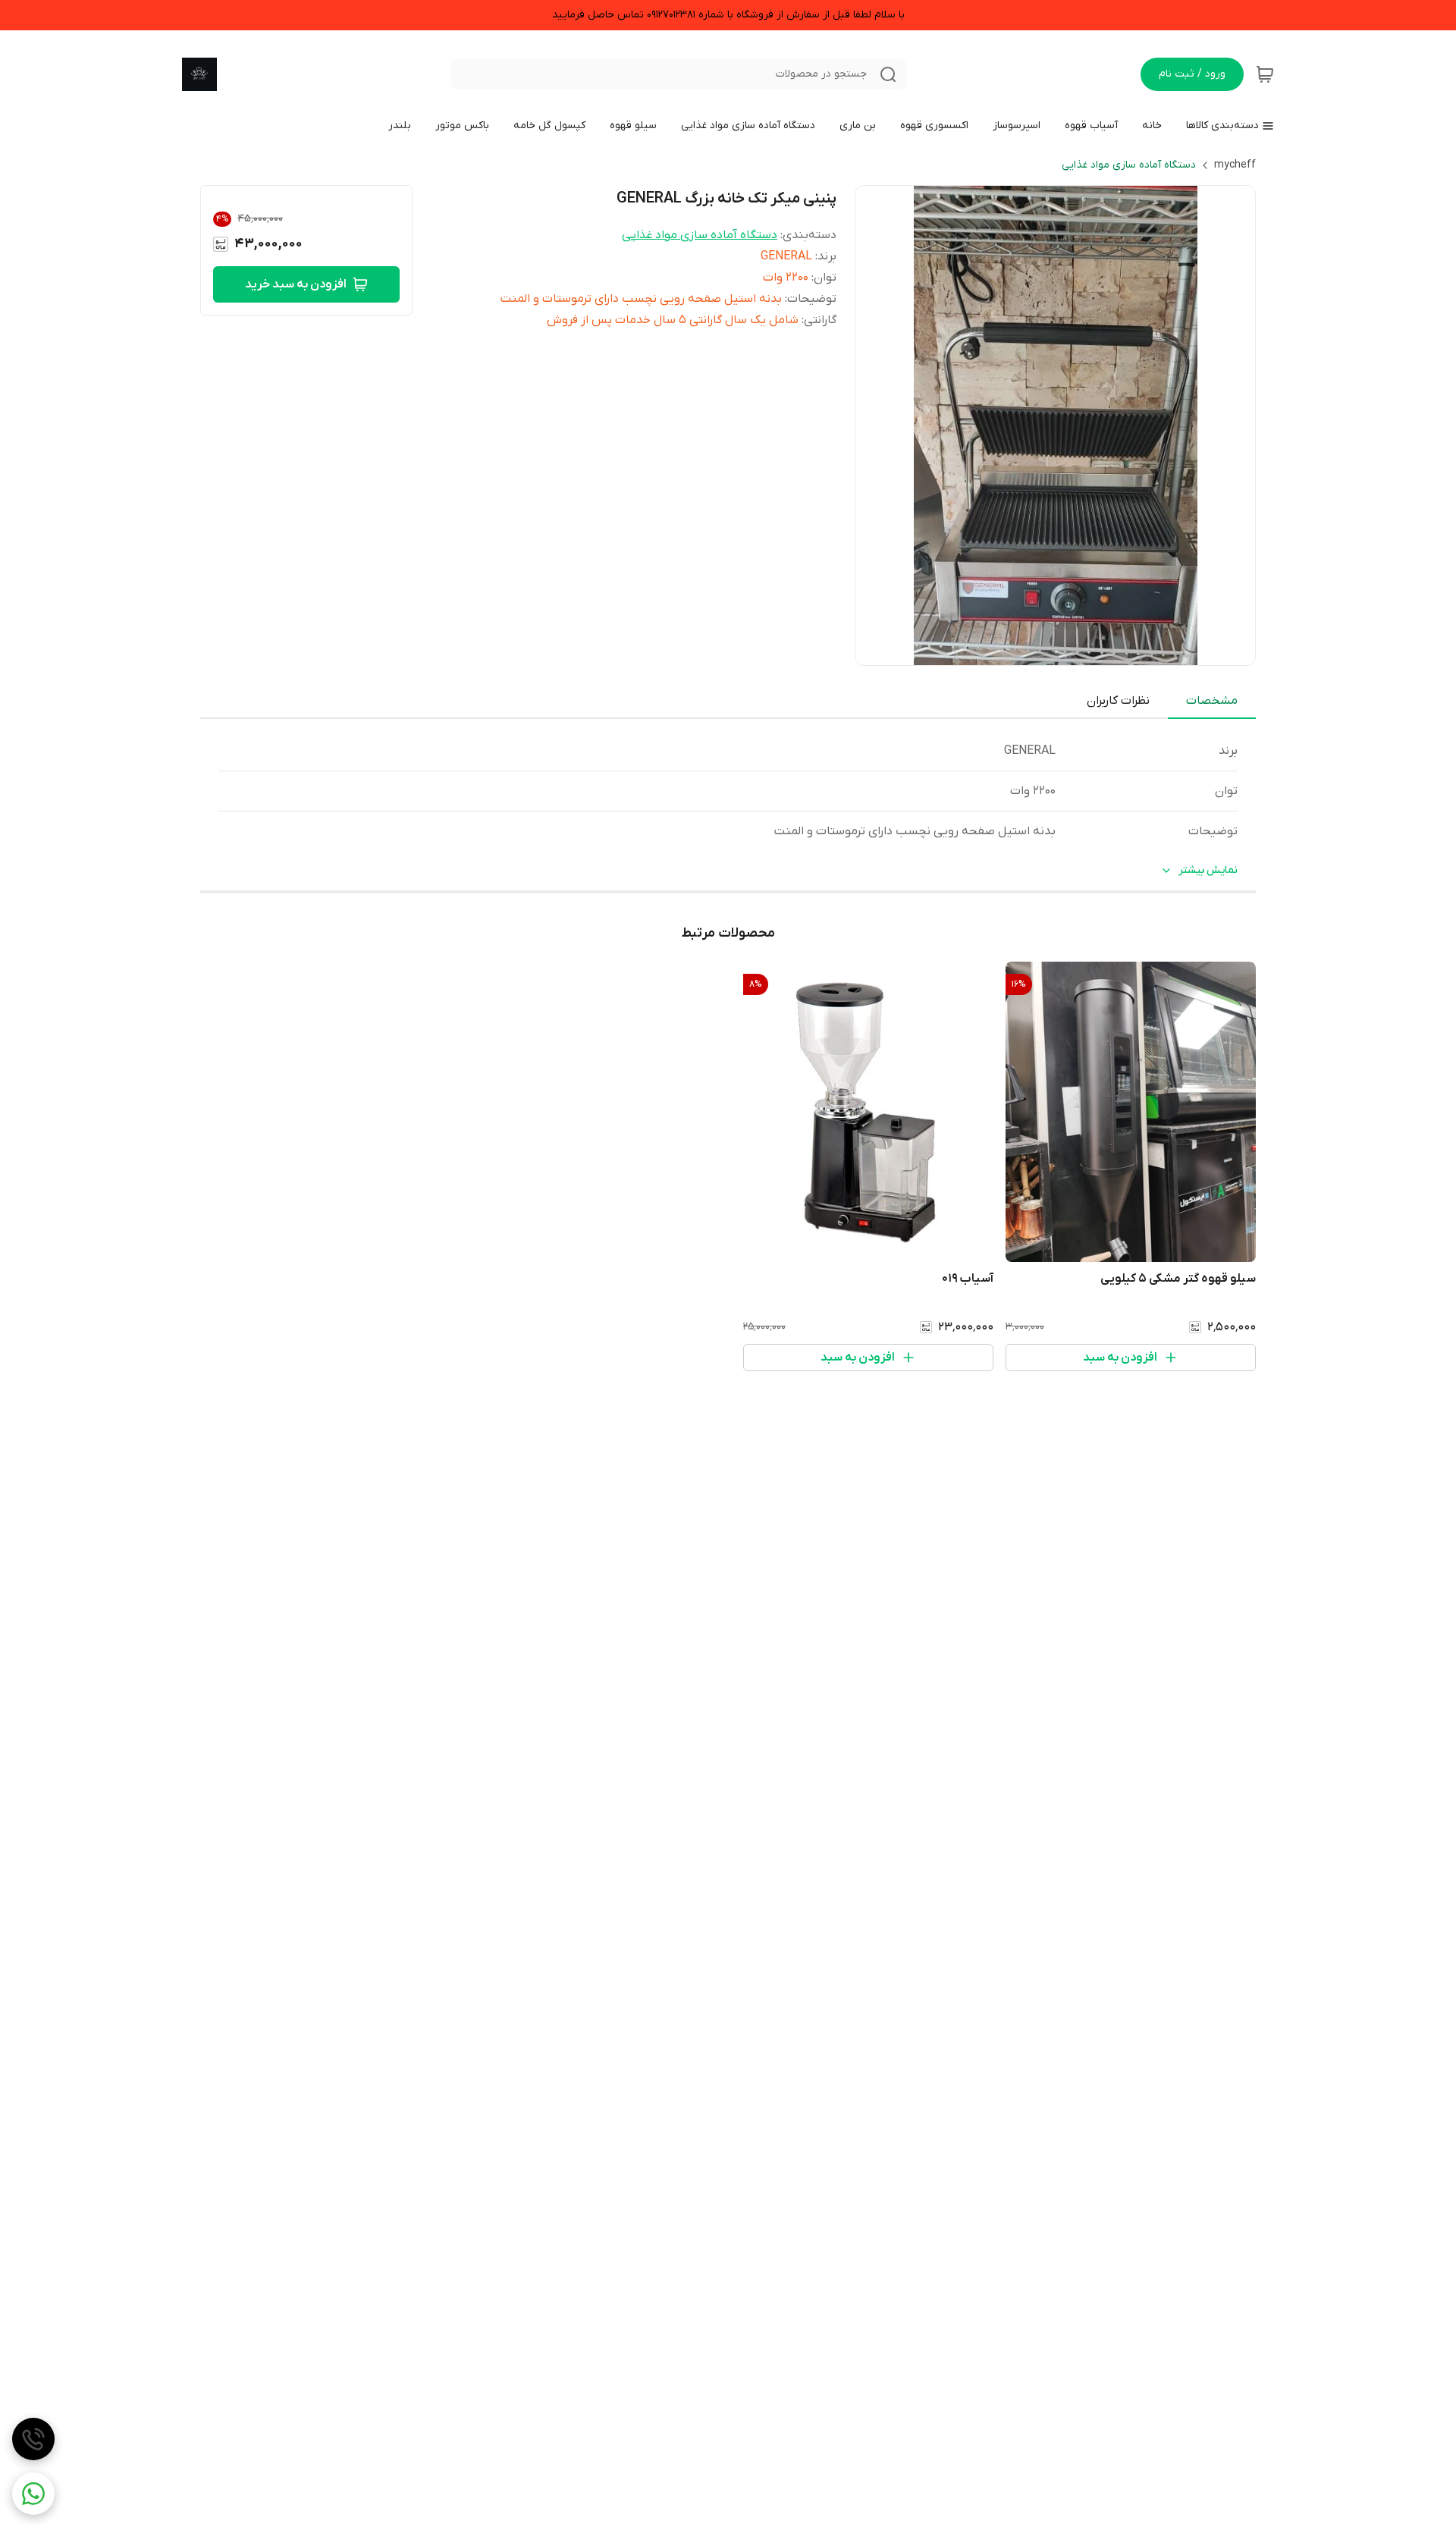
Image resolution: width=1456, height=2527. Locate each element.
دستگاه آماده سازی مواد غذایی (1129, 165)
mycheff (1235, 165)
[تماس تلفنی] (33, 2439)
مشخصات (1212, 701)
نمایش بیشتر (1208, 870)
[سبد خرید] (1265, 74)
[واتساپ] (33, 2494)
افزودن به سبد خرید (296, 284)
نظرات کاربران (1118, 701)
